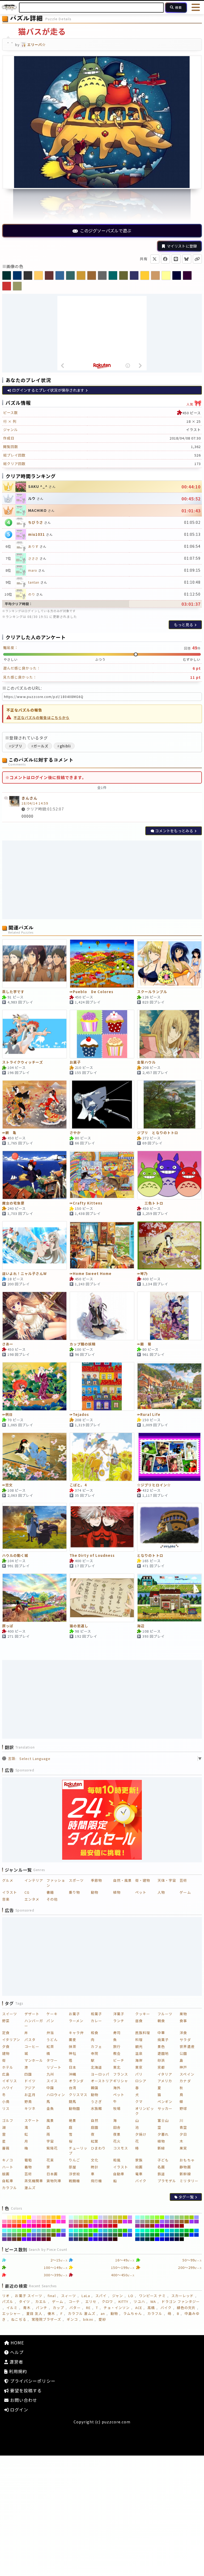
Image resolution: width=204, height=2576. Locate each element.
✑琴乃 (142, 1274)
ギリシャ (121, 2081)
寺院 (95, 2053)
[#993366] (143, 2226)
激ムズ (30, 2188)
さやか (75, 1133)
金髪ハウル (146, 1062)
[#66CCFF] (34, 2231)
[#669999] (9, 2235)
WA (153, 2301)
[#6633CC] (63, 2235)
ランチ (119, 2021)
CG (27, 1892)
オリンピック (144, 2111)
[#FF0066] (39, 2226)
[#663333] (14, 2239)
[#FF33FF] (59, 2222)
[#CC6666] (110, 2222)
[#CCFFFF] (71, 2217)
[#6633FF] (59, 2235)
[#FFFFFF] (4, 2217)
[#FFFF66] (19, 2217)
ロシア (141, 2081)
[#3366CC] (101, 2235)
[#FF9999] (9, 2222)
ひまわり (98, 2148)
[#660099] (34, 2239)
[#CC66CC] (101, 2222)
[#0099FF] (196, 2231)
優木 (51, 2313)
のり (32, 594)
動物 (95, 1892)
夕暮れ (163, 2134)
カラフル (10, 2188)
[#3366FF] (95, 2235)
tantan (34, 582)
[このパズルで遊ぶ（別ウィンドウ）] (102, 138)
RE (88, 2308)
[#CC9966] (81, 2222)
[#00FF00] (162, 2231)
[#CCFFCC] (76, 2217)
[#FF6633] (49, 2222)
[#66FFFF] (4, 2231)
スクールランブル (152, 992)
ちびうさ (36, 522)
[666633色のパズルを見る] (124, 275)
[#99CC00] (192, 2217)
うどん (52, 2040)
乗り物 (74, 1892)
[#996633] (182, 2222)
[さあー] (35, 1316)
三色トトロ (150, 1203)
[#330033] (110, 2239)
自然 (95, 2120)
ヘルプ (16, 2352)
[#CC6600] (120, 2222)
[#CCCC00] (125, 2217)
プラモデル (167, 2181)
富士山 (163, 2120)
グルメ (8, 1880)
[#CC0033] (110, 2226)
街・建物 (143, 1880)
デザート (32, 2014)
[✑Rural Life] (169, 1386)
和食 (95, 2033)
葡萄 (28, 2160)
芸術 (183, 1880)
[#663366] (9, 2239)
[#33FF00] (95, 2231)
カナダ (185, 2081)
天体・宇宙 (167, 1880)
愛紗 (102, 2319)
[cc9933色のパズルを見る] (81, 275)
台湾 (73, 2088)
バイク (141, 2181)
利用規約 (17, 2371)
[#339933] (86, 2235)
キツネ (30, 2108)
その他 (52, 1899)
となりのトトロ (150, 1556)
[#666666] (44, 2235)
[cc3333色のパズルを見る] (7, 286)
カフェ (96, 2046)
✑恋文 (7, 1485)
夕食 (6, 2046)
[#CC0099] (101, 2226)
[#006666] (177, 2235)
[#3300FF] (91, 2239)
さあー (8, 1344)
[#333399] (71, 2239)
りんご (74, 2160)
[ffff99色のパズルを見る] (166, 275)
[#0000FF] (157, 2239)
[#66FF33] (24, 2231)
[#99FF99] (147, 2217)
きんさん (29, 798)
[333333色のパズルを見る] (28, 275)
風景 (50, 2120)
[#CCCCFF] (101, 2217)
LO (131, 2296)
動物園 (74, 2108)
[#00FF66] (152, 2231)
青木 (27, 2308)
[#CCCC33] (120, 2217)
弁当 (50, 2033)
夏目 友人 (34, 2313)
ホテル (8, 2067)
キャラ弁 (76, 2033)
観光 (139, 2046)
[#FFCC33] (54, 2217)
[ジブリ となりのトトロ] (169, 1105)
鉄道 (161, 2174)
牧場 (117, 2108)
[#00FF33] (157, 2231)
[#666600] (54, 2235)
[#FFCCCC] (39, 2217)
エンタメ (32, 1899)
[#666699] (39, 2235)
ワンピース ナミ (152, 2296)
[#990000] (182, 2226)
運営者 (16, 2362)
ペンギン (165, 2102)
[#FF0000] (49, 2226)
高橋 (151, 2308)
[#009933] (152, 2235)
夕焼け (141, 2134)
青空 (183, 2127)
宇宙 (50, 2141)
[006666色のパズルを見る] (113, 275)
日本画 (52, 2174)
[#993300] (152, 2226)
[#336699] (105, 2235)
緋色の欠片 (186, 2308)
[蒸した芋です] (35, 964)
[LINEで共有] (176, 259)
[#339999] (76, 2235)
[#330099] (101, 2239)
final (52, 2296)
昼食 (139, 2021)
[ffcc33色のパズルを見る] (145, 275)
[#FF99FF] (63, 2217)
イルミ (12, 2308)
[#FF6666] (44, 2222)
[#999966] (147, 2222)
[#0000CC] (162, 2239)
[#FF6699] (39, 2222)
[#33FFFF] (71, 2231)
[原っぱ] (35, 1598)
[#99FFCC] (143, 2217)
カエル (41, 2301)
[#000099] (167, 2239)
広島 (6, 2074)
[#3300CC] (95, 2239)
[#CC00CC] (95, 2226)
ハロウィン (56, 2095)
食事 (183, 2021)
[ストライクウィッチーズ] (35, 1034)
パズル (8, 2301)
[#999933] (152, 2222)
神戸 (183, 2067)
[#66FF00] (29, 2231)
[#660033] (44, 2239)
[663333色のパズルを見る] (49, 275)
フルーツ (165, 2014)
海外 (117, 2088)
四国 (28, 2074)
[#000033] (177, 2239)
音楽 (6, 1899)
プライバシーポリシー (32, 2381)
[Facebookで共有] (165, 259)
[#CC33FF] (125, 2222)
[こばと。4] (102, 1457)
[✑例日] (35, 1386)
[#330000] (115, 2239)
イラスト (10, 1892)
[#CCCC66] (115, 2217)
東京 (139, 2067)
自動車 (119, 2174)
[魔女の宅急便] (35, 1175)
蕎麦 (73, 2040)
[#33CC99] (110, 2231)
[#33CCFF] (101, 2231)
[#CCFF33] (91, 2217)
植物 (117, 1892)
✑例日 (7, 1415)
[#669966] (14, 2235)
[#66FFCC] (9, 2231)
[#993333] (147, 2226)
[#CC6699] (105, 2222)
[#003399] (137, 2239)
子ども (163, 2160)
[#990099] (167, 2226)
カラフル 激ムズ (82, 2313)
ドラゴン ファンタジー (181, 2301)
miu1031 (37, 534)
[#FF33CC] (63, 2222)
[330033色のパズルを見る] (187, 275)
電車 (139, 2174)
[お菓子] (102, 1034)
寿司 (117, 2033)
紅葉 (95, 2141)
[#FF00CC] (29, 2226)
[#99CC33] (187, 2217)
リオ (6, 2296)
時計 (95, 2167)
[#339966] (81, 2235)
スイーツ (10, 2014)
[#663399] (4, 2239)
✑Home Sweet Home (91, 1274)
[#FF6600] (54, 2222)
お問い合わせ (23, 2400)
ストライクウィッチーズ (23, 1062)
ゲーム (185, 1892)
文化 (95, 2160)
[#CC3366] (76, 2226)
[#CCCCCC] (105, 2217)
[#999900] (157, 2222)
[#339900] (91, 2235)
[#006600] (187, 2235)
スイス (52, 2081)
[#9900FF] (157, 2226)
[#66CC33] (54, 2231)
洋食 (183, 2033)
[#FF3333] (14, 2226)
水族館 (96, 2108)
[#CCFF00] (95, 2217)
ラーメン (76, 2021)
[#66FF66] (19, 2231)
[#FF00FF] (24, 2226)
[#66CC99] (44, 2231)
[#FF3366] (9, 2226)
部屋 (73, 2167)
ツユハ (139, 2301)
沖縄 (73, 2074)
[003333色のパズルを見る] (7, 275)
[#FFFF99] (14, 2217)
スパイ (101, 2296)
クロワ (107, 2301)
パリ (139, 2074)
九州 (50, 2074)
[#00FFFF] (137, 2231)
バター (75, 2308)
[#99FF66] (152, 2217)
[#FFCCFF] (34, 2217)
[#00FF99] (147, 2231)
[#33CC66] (115, 2231)
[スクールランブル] (169, 964)
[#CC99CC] (71, 2222)
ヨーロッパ (100, 2074)
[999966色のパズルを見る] (17, 286)
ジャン (118, 2296)
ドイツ (30, 2081)
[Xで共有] (155, 259)
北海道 (96, 2067)
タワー (52, 2060)
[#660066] (39, 2239)
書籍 (50, 1892)
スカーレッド (182, 2296)
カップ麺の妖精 (83, 1344)
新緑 (161, 2148)
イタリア (165, 2074)
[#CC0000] (115, 2226)
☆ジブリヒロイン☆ (154, 1485)
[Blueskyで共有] (187, 259)
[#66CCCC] (39, 2231)
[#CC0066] (105, 2226)
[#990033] (177, 2226)
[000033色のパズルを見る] (177, 275)
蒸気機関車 (34, 2181)
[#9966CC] (167, 2222)
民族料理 (143, 2033)
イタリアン (11, 2040)
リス (6, 2108)
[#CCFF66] (86, 2217)
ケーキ (52, 2014)
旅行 (117, 2046)
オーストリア (102, 2081)
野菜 (6, 2021)
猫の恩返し (79, 1626)
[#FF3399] (4, 2226)
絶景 (73, 2120)
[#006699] (172, 2235)
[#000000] (182, 2239)
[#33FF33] (91, 2231)
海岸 (139, 2060)
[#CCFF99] (81, 2217)
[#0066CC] (167, 2235)
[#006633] (182, 2235)
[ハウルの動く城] (35, 1527)
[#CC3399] (71, 2226)
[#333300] (86, 2239)
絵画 (139, 2167)
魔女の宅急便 (13, 1203)
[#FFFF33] (24, 2217)
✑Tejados (79, 1415)
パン (50, 2021)
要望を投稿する (25, 2390)
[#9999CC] (137, 2222)
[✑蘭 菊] (169, 1316)
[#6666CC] (34, 2235)
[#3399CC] (71, 2235)
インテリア (34, 1880)
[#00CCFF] (167, 2231)
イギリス (10, 2081)
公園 (183, 2053)
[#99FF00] (162, 2217)
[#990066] (172, 2226)
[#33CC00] (125, 2231)
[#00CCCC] (172, 2231)
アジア (30, 2088)
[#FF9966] (14, 2222)
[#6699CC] (4, 2235)
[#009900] (157, 2235)
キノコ (8, 2160)
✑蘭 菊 (144, 1344)
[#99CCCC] (172, 2217)
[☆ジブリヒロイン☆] (169, 1457)
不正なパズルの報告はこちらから (42, 718)
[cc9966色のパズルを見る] (155, 275)
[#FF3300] (19, 2226)
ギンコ (72, 2319)
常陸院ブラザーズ (46, 2319)
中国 (50, 2088)
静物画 (185, 2167)
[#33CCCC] (105, 2231)
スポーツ (76, 1880)
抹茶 (73, 2046)
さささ (33, 558)
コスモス (121, 2148)
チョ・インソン (117, 2308)
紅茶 (50, 2046)
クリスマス (78, 2095)
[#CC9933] (86, 2222)
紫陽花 (52, 2148)
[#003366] (143, 2239)
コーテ (74, 2301)
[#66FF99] (14, 2231)
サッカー (165, 2108)
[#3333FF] (125, 2235)
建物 (6, 2053)
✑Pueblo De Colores (92, 992)
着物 (28, 2167)
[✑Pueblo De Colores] (102, 964)
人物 (161, 1892)
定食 (6, 2033)
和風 (117, 2160)
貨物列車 (54, 2181)
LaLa (86, 2296)
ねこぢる (19, 2319)
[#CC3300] (86, 2226)
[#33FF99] (81, 2231)
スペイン (187, 2074)
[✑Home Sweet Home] (102, 1245)
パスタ (30, 2040)
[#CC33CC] (130, 2222)
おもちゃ (187, 2160)
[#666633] (49, 2235)
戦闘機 (74, 2181)
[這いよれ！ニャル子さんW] (35, 1245)
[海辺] (169, 1598)
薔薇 (6, 2148)
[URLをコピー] (197, 259)
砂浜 (161, 2060)
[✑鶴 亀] (35, 1105)
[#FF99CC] (4, 2222)
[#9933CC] (196, 2222)
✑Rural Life (149, 1415)
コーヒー (32, 2046)
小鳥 (6, 2102)
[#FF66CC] (34, 2222)
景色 (161, 2046)
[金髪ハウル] (169, 1034)
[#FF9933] (19, 2222)
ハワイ (8, 2088)
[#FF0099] (34, 2226)
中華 (161, 2033)
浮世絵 (74, 2174)
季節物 (96, 1880)
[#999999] (143, 2222)
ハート (8, 2167)
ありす (33, 546)
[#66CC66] (49, 2231)
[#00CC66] (182, 2231)
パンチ (42, 2308)
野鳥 (28, 2102)
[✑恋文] (35, 1457)
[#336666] (110, 2235)
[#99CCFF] (167, 2217)
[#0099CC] (137, 2235)
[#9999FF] (196, 2217)
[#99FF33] (157, 2217)
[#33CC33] (120, 2231)
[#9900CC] (162, 2226)
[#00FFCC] (143, 2231)
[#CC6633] (115, 2222)
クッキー (143, 2014)
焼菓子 (163, 2040)
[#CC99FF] (130, 2217)
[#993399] (137, 2226)
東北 (117, 2067)
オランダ (76, 2081)
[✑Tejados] (102, 1386)
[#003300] (152, 2239)
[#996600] (187, 2222)
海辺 (141, 1626)
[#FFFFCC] (9, 2217)
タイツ (24, 2301)
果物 (183, 2014)
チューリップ (78, 2151)
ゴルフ (8, 2120)
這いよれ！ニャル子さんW (24, 1274)
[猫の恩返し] (102, 1598)
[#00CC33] (187, 2231)
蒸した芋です (13, 992)
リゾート (54, 2067)
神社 (73, 2053)
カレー (96, 2021)
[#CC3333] (81, 2226)
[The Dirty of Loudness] (102, 1527)
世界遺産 (187, 2046)
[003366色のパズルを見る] (17, 275)
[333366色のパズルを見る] (134, 275)
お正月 (30, 2095)
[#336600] (120, 2235)
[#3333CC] (130, 2235)
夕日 (183, 2134)
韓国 (95, 2088)
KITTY (123, 2301)
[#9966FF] (162, 2222)
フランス (121, 2074)
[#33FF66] (86, 2231)
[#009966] (147, 2235)
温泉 (139, 2053)
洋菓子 (119, 2014)
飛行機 (96, 2181)
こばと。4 (78, 1485)
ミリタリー (189, 2181)
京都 (161, 2067)
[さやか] (102, 1105)
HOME (17, 2343)
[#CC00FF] (91, 2226)
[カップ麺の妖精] (102, 1316)
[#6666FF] (29, 2235)
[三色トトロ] (169, 1175)
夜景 (117, 2134)
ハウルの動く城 (15, 1556)
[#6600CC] (29, 2239)
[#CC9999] (76, 2222)
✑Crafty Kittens (86, 1203)
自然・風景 (122, 1880)
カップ (58, 2308)
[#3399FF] (130, 2231)
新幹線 (185, 2174)
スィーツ (69, 2296)
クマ (139, 2102)
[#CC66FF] (95, 2222)
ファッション (56, 1883)
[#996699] (172, 2222)
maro (33, 570)
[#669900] (24, 2235)
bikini (88, 2319)
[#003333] (147, 2239)
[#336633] (115, 2235)
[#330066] (105, 2239)
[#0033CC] (196, 2235)
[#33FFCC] (76, 2231)
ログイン (18, 2410)
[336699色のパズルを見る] (60, 275)
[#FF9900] (24, 2222)
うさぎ (96, 2102)
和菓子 (96, 2014)
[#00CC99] (177, 2231)
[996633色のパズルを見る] (92, 275)
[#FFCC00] (59, 2217)
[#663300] (19, 2239)
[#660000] (49, 2239)
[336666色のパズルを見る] (70, 275)
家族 (139, 2160)
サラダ (185, 2040)
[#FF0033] (44, 2226)
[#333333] (81, 2239)
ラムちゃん (133, 2313)
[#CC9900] (91, 2222)
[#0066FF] (162, 2235)
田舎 (117, 2127)
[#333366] (76, 2239)
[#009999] (143, 2235)
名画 (161, 2167)
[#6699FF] (63, 2231)
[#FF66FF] (29, 2222)
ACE (139, 2308)
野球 (183, 2108)
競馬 (73, 2102)
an (103, 2313)
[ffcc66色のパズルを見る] (39, 275)
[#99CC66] (182, 2217)
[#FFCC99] (44, 2217)
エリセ (91, 2301)
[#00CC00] (192, 2231)
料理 (139, 2040)
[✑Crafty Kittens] (102, 1175)
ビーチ (119, 2060)
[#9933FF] (192, 2222)
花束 (50, 2160)
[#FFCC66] (49, 2217)
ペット (141, 1892)
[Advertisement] (102, 880)
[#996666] (177, 2222)
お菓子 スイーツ (28, 2296)
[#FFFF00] (29, 2217)
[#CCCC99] (110, 2217)
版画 (6, 2174)
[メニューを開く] (196, 7)
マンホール (34, 2060)
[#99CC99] (177, 2217)
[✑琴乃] (169, 1245)
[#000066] (172, 2239)
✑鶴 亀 (9, 1133)
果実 (183, 2148)
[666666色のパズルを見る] (102, 275)
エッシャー (11, 2313)
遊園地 (163, 2053)
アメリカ (165, 2081)
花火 (117, 2141)
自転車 (8, 2181)
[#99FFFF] (137, 2217)
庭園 (95, 2127)
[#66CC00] (59, 2231)
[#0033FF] (192, 2235)
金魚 (50, 2108)
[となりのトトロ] (169, 1527)
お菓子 (75, 1062)
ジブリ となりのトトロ (158, 1133)
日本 (73, 2067)
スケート (32, 2120)
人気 (194, 403)
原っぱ (8, 1626)
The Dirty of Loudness (92, 1556)
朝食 (161, 2021)
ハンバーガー (34, 2023)
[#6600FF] (24, 2239)
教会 (117, 2053)
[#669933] (19, 2235)
